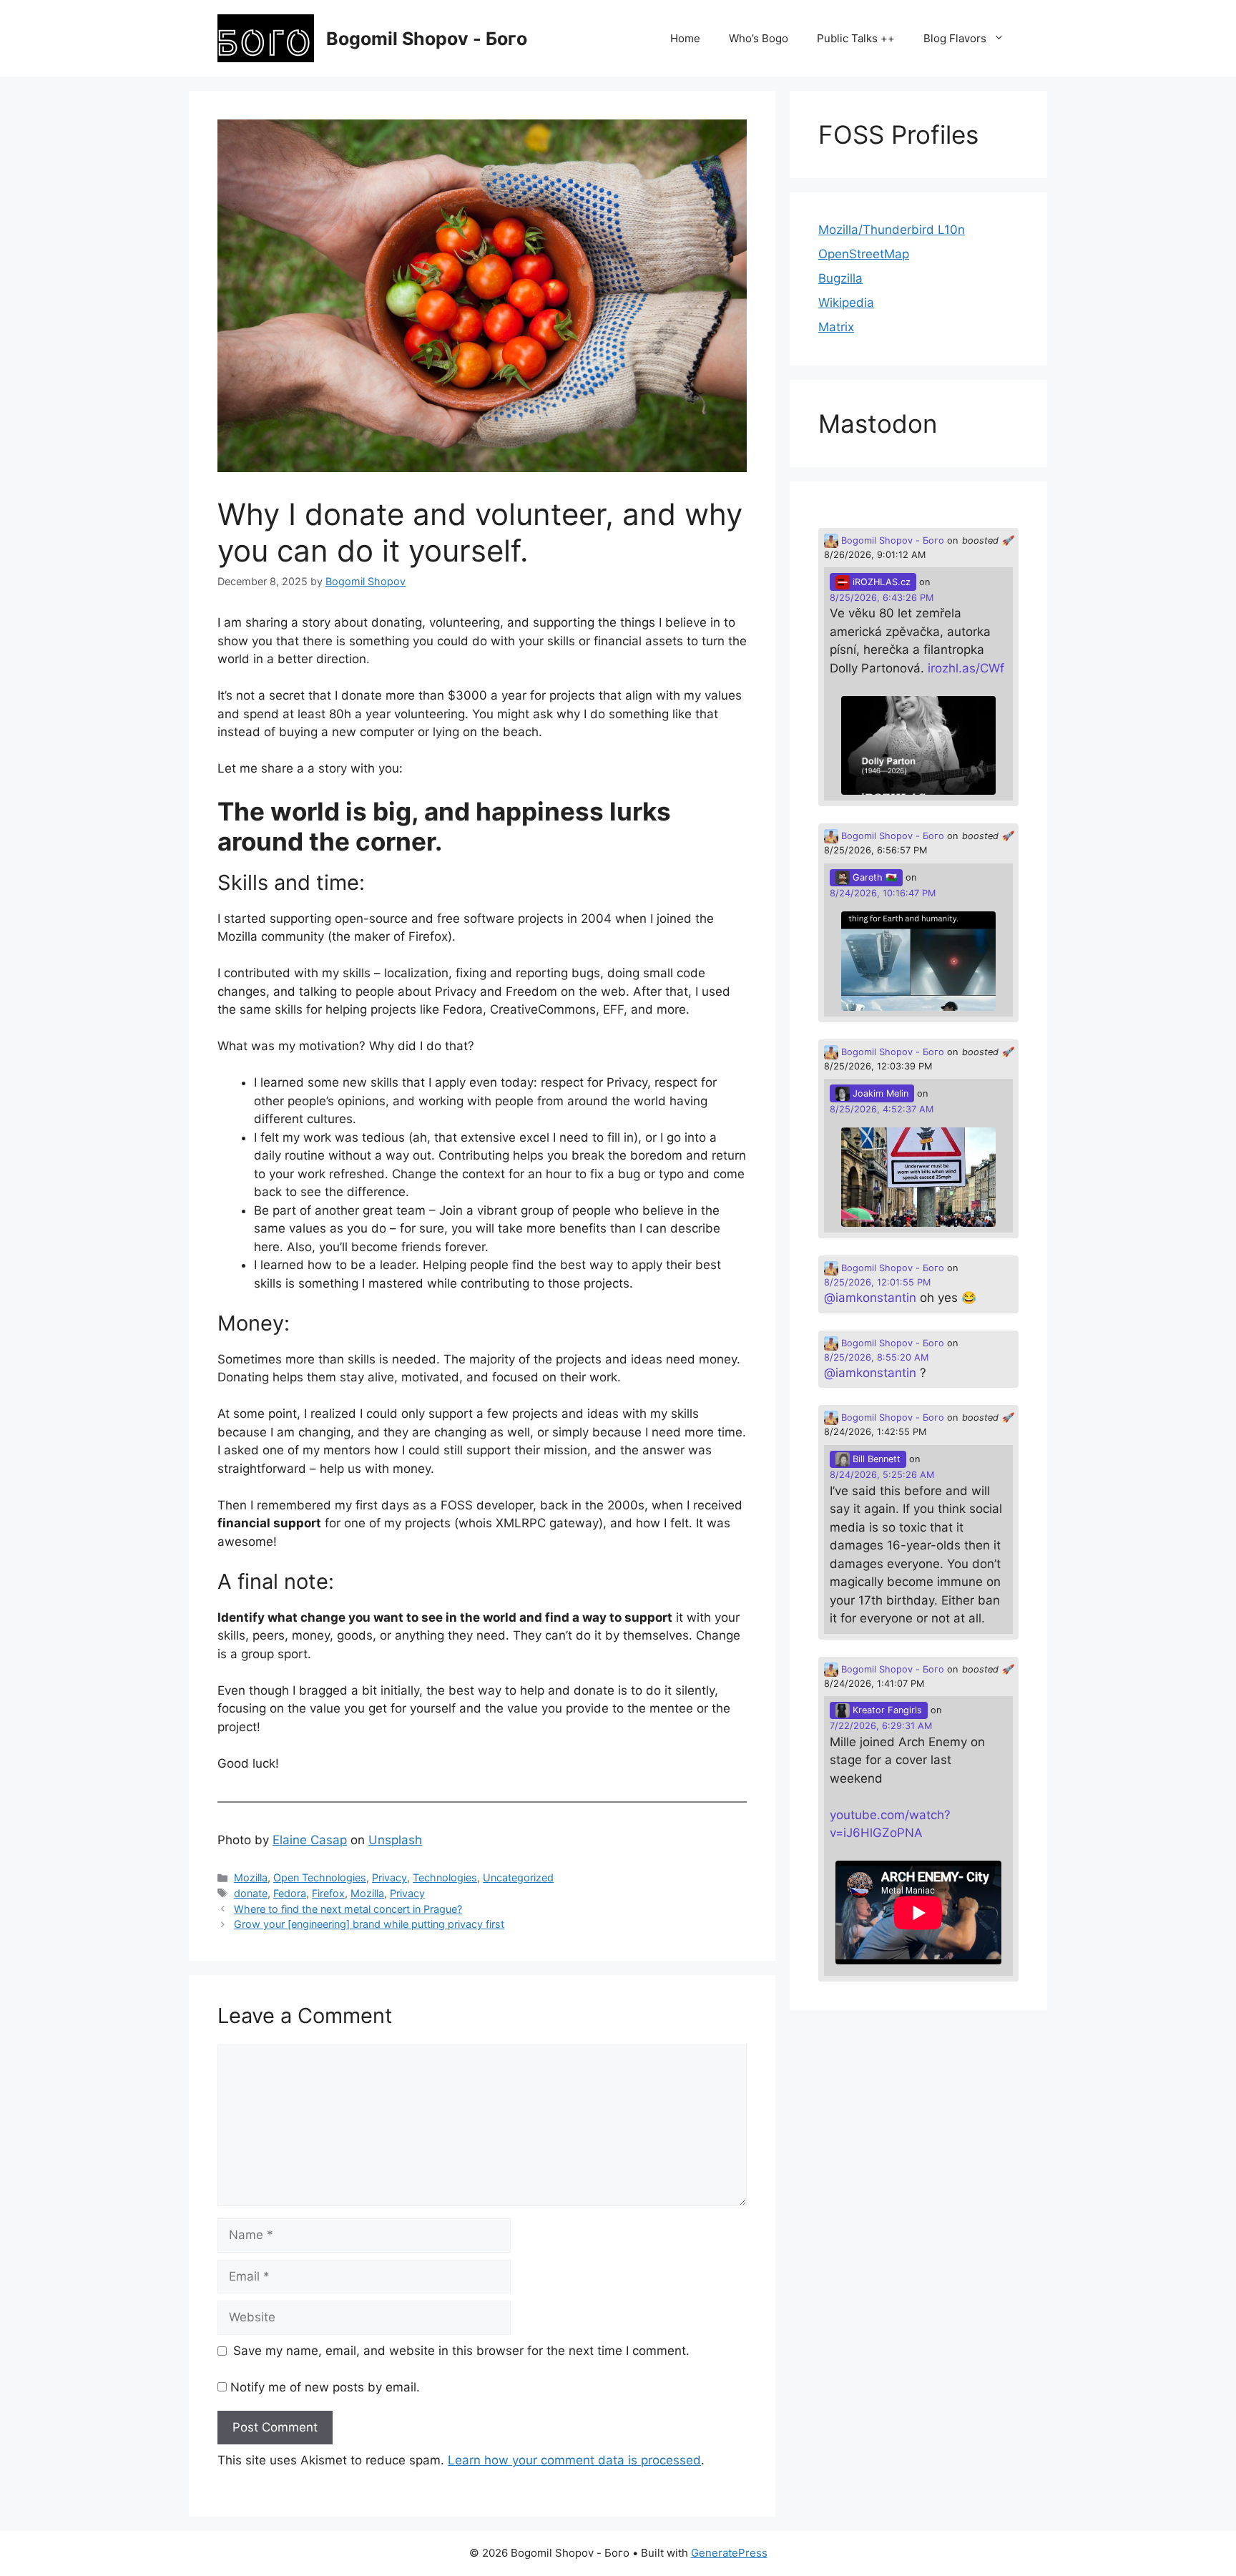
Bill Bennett (875, 1459)
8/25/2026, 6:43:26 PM (882, 598)
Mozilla (251, 1877)
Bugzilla (840, 278)
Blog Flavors (955, 38)
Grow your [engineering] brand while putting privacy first (369, 1924)
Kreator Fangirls (886, 1710)
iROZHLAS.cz (880, 582)
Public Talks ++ (856, 38)
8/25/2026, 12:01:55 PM (877, 1282)
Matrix (836, 327)
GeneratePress (729, 2553)
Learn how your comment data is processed (574, 2460)
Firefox (328, 1893)
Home (685, 38)
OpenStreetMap (864, 254)
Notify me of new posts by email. (325, 2387)
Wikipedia (846, 303)
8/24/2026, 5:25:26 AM (882, 1475)
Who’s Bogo (759, 38)
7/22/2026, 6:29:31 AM (881, 1726)
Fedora (290, 1893)
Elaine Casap (310, 1840)
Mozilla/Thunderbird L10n (892, 230)
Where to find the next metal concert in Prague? (348, 1909)
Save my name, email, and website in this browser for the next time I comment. (461, 2351)
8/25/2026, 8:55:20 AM (876, 1357)
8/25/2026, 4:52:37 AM (882, 1109)
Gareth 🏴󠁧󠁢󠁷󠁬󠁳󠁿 (873, 877)
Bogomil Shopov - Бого (427, 39)
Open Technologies (320, 1877)
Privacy (389, 1877)
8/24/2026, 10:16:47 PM (883, 893)
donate (251, 1893)
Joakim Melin (879, 1093)
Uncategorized (518, 1877)
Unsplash (395, 1840)
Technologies (445, 1877)
